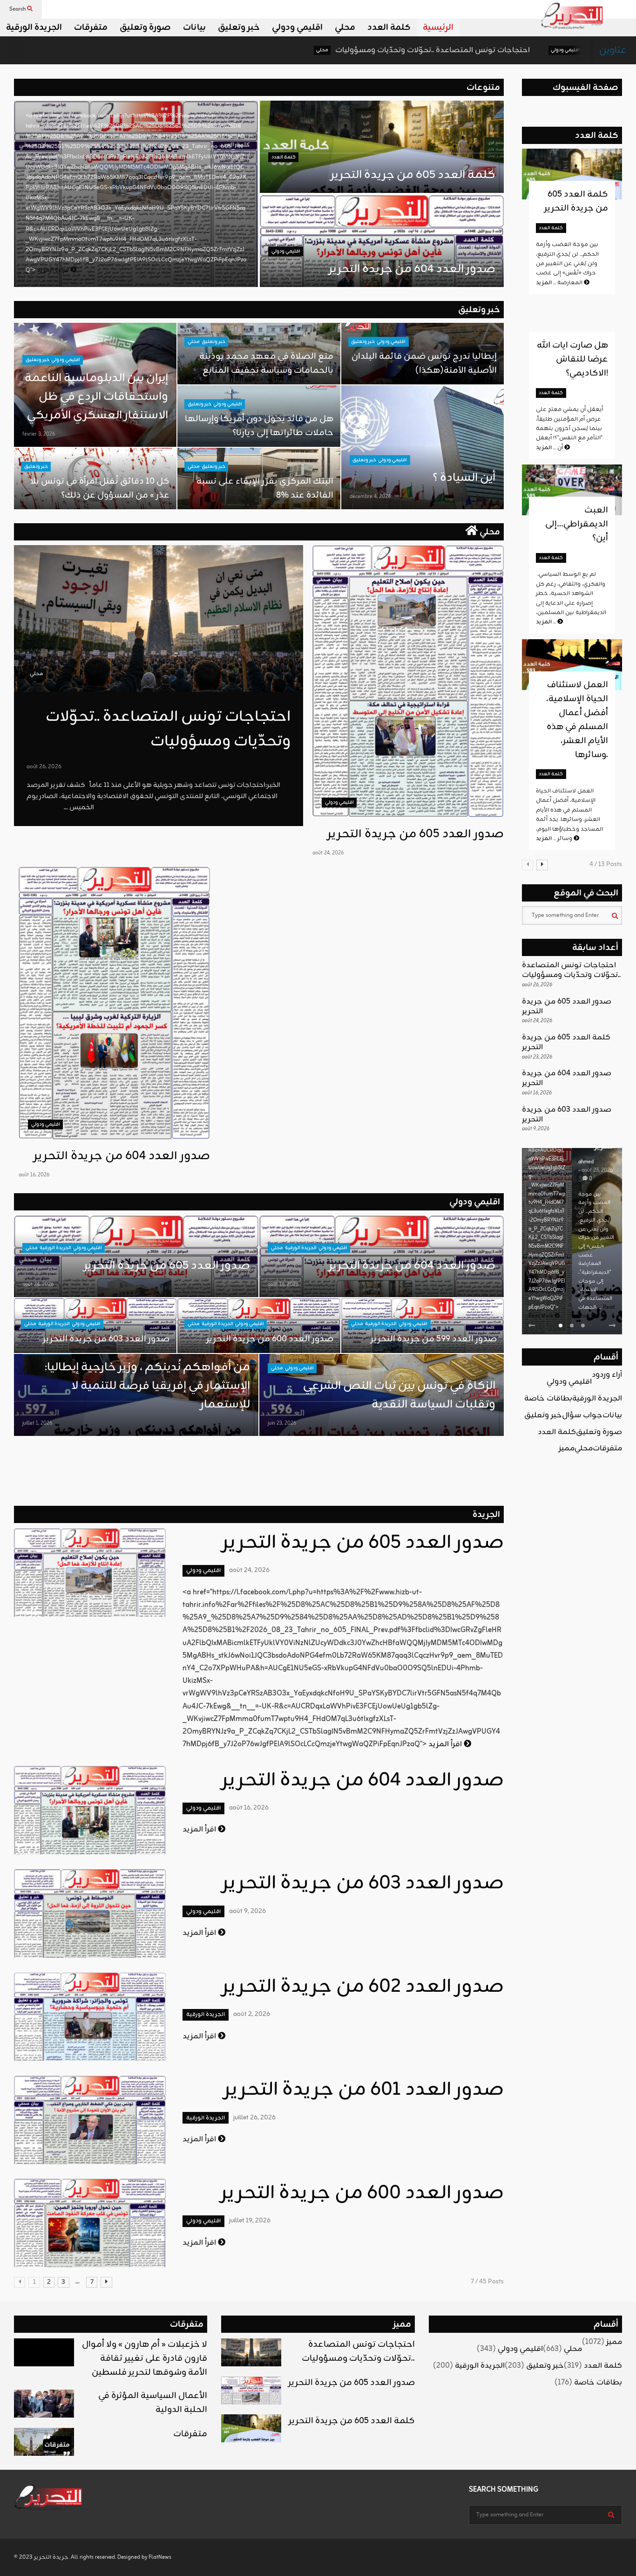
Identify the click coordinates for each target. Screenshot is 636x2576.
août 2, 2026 (252, 2014)
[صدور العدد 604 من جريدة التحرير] (114, 1003)
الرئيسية (438, 27)
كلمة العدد (389, 27)
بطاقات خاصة (548, 1399)
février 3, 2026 (39, 434)
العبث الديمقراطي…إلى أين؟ (577, 524)
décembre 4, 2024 (370, 497)
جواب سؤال (582, 1415)
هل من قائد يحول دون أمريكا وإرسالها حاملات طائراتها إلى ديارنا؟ (259, 426)
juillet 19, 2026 (250, 2221)
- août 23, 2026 (595, 1170)
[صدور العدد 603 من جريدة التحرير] (90, 1913)
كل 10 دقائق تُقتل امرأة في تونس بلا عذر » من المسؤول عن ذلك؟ (100, 488)
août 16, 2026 (34, 1175)
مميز (567, 1449)
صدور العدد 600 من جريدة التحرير (270, 1339)
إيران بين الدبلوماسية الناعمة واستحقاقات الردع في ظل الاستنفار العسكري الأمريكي (96, 397)
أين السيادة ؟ (464, 478)
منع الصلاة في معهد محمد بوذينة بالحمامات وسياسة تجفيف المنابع (266, 363)
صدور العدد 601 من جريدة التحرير (364, 2090)
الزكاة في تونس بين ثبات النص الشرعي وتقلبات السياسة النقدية (398, 1395)
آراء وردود (607, 1375)
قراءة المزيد (54, 270)
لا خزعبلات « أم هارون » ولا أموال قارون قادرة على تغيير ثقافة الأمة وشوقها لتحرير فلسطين (145, 2358)
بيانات (194, 27)
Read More (541, 1316)
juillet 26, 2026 (254, 2118)
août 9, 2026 (247, 1911)
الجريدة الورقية (34, 27)
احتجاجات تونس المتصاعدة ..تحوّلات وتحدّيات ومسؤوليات (316, 50)
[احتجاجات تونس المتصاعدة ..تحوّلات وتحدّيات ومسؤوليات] (159, 618)
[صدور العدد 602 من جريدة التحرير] (90, 2016)
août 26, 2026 (44, 767)
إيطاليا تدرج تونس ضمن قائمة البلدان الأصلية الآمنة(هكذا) (424, 363)
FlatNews (160, 2557)
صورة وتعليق (145, 27)
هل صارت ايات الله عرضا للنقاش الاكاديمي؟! (572, 359)
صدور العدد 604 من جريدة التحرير (412, 269)
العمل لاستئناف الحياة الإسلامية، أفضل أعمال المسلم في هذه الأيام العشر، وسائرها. (577, 720)
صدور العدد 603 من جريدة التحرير (106, 1339)
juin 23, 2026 (282, 1423)
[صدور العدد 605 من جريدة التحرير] (408, 681)
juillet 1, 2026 (37, 1423)
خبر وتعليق (239, 27)
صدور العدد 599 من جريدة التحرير (434, 1339)
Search (18, 9)
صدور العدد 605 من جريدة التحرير (526, 50)
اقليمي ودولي (297, 27)
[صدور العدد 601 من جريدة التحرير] (90, 2120)
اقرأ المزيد (446, 1744)
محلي (345, 27)
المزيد (547, 622)
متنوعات (483, 88)
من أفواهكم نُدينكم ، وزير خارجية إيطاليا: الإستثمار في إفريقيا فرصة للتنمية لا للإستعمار (147, 1386)
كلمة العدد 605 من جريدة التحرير (413, 175)
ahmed (586, 1162)
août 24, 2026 (328, 853)
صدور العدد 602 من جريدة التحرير (363, 1987)
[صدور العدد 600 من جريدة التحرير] (90, 2223)
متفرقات (91, 27)
